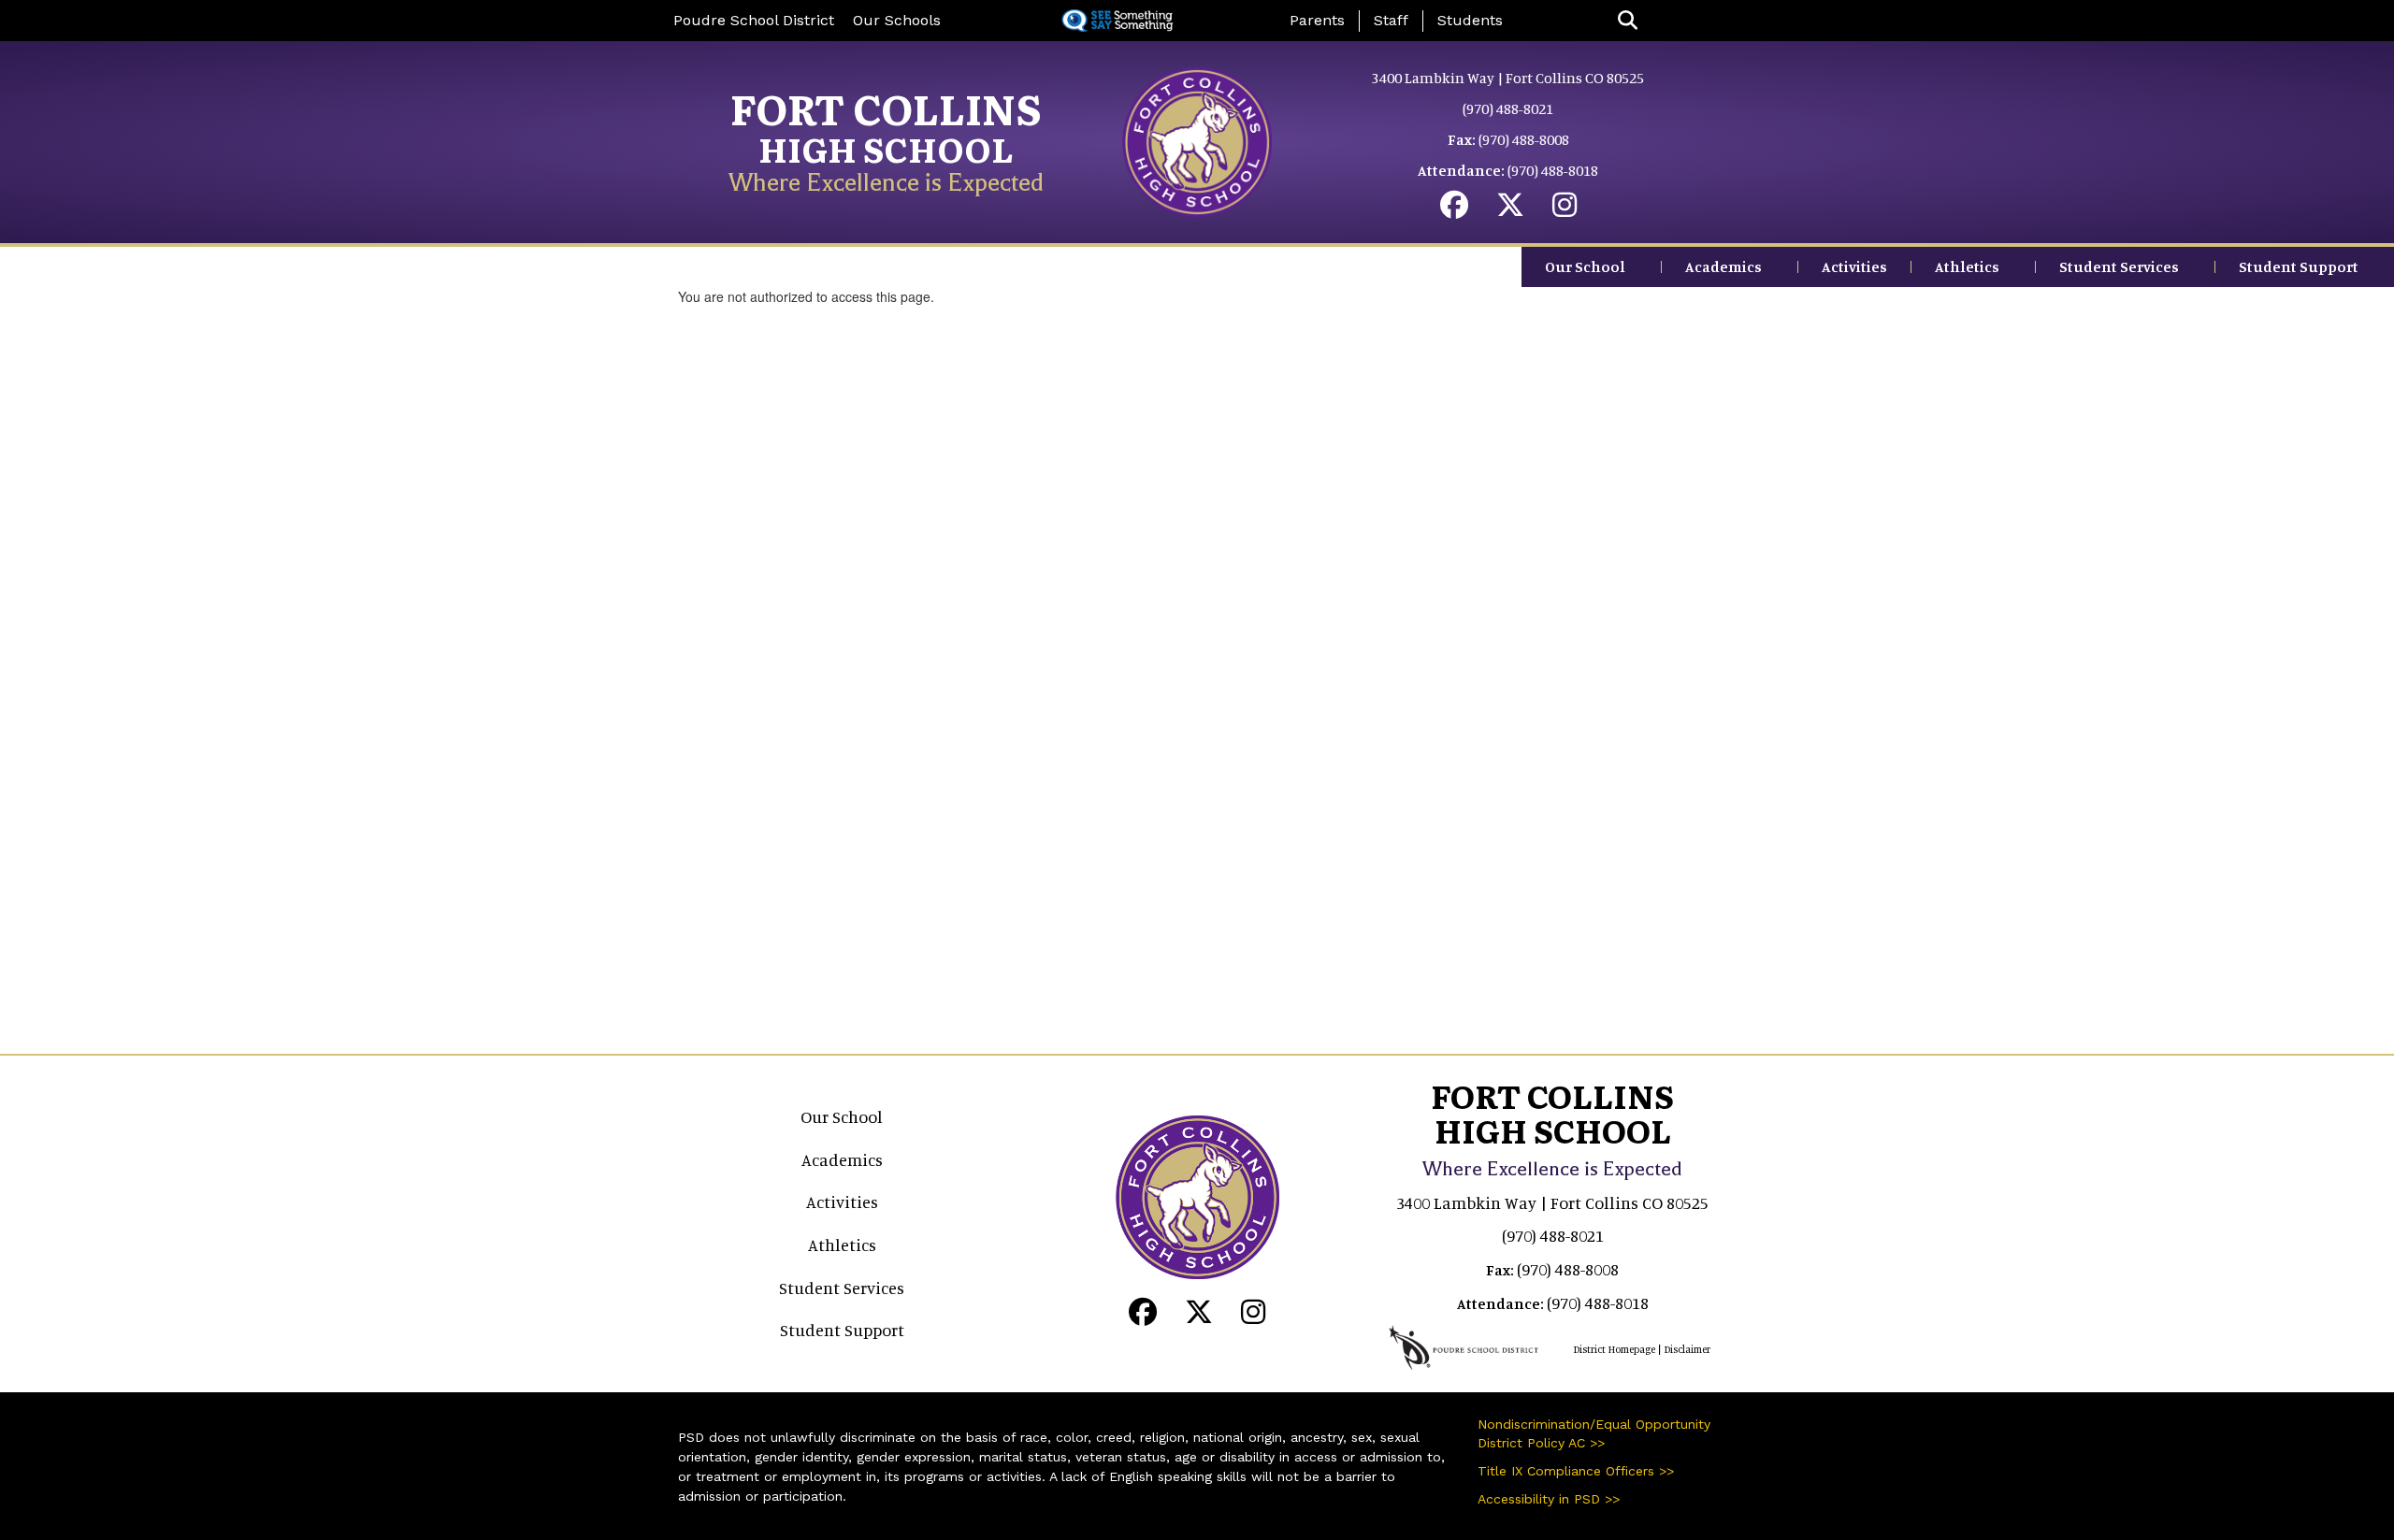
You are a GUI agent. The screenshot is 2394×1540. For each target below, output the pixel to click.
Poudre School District (754, 20)
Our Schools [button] (897, 20)
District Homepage (1614, 1349)
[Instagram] (1565, 209)
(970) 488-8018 (1553, 170)
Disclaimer (1687, 1349)
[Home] (1197, 139)
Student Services (2119, 266)
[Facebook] (1454, 209)
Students (1470, 20)
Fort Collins (886, 108)
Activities (1854, 266)
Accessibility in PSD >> (1549, 1499)
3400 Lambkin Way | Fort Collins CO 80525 (1508, 78)
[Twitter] (1510, 209)
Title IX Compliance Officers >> (1576, 1471)
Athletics (1967, 266)
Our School (1585, 266)
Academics (1723, 266)
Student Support (2299, 266)
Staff (1391, 20)
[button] (1628, 21)
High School (886, 148)
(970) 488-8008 (1524, 139)
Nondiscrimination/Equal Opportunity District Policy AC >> (1594, 1433)
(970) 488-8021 (1508, 108)
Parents (1317, 20)
